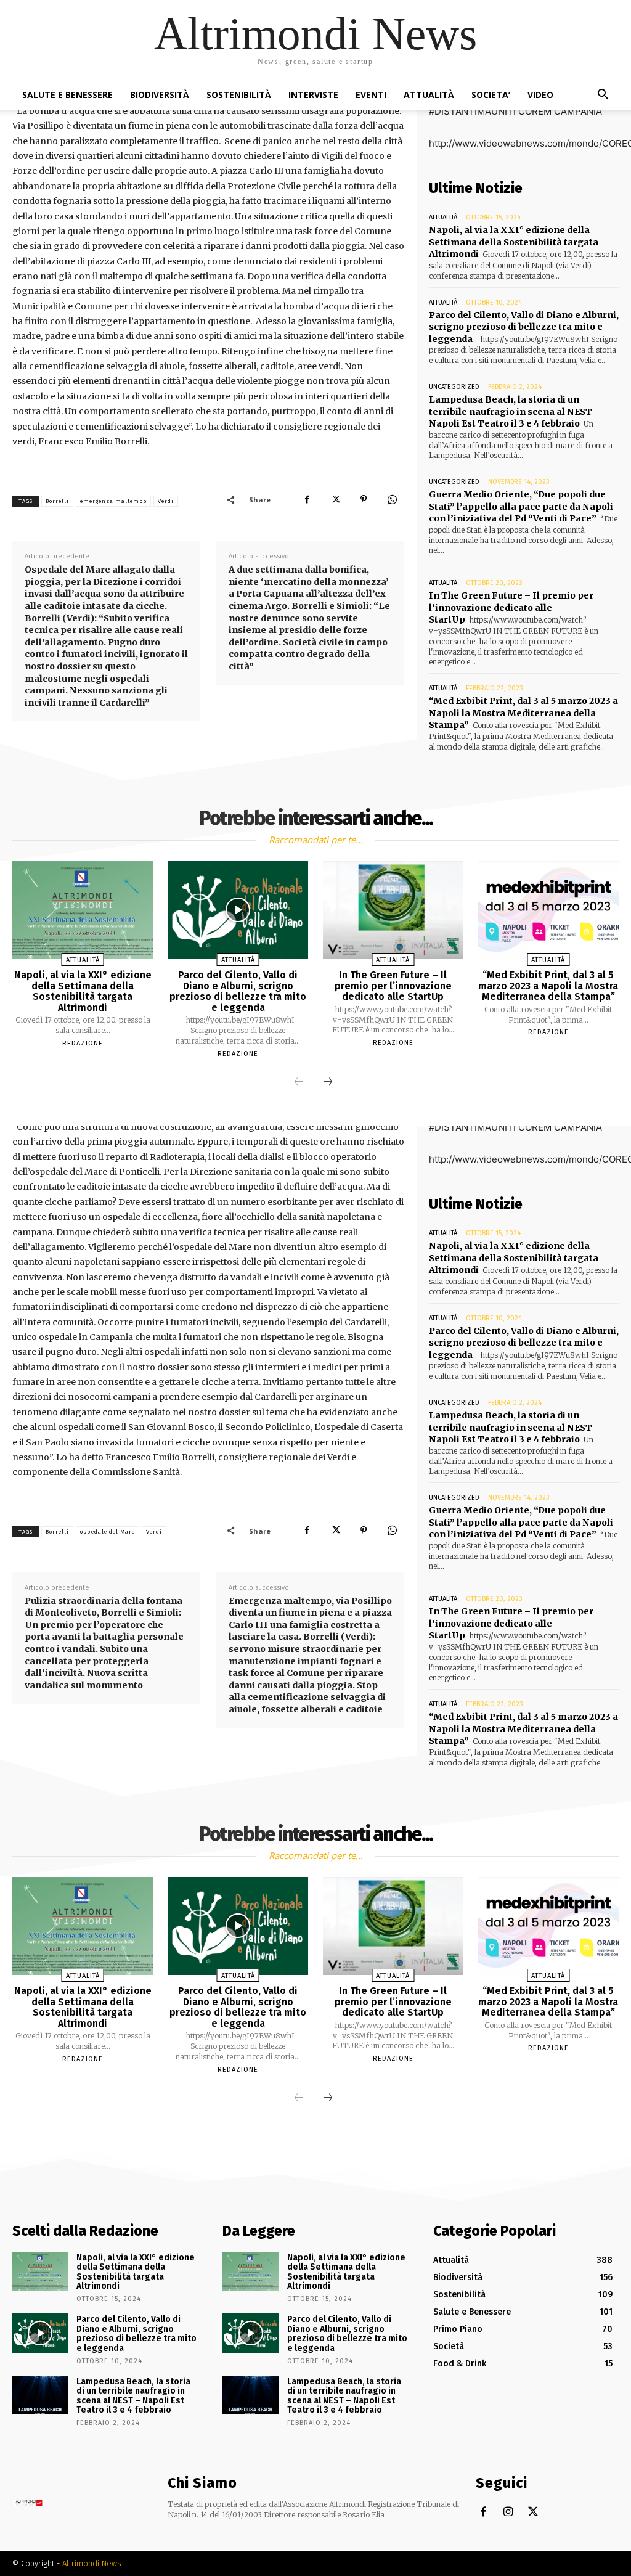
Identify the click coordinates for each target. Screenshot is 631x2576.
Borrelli (57, 501)
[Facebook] (307, 499)
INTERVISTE (313, 95)
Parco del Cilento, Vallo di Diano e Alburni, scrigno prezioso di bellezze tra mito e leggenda (524, 327)
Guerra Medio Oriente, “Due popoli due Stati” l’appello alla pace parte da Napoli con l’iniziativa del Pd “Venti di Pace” (521, 506)
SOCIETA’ (491, 95)
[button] (603, 96)
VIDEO (540, 95)
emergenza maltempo (113, 501)
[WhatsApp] (392, 499)
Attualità (443, 217)
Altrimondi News (92, 2563)
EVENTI (371, 95)
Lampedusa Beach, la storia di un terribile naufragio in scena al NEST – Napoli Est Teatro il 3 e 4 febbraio (515, 411)
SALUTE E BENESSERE (67, 95)
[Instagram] (508, 2512)
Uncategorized (454, 387)
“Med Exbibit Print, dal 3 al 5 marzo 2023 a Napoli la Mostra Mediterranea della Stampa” (523, 713)
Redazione (83, 1043)
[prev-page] (299, 1082)
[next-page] (328, 1082)
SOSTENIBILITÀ (239, 95)
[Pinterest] (364, 499)
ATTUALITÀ (429, 95)
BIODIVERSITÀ (160, 95)
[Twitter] (335, 499)
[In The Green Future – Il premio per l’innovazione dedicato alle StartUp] (393, 910)
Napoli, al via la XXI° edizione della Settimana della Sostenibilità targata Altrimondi (514, 242)
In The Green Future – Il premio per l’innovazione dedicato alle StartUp (511, 607)
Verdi (166, 501)
